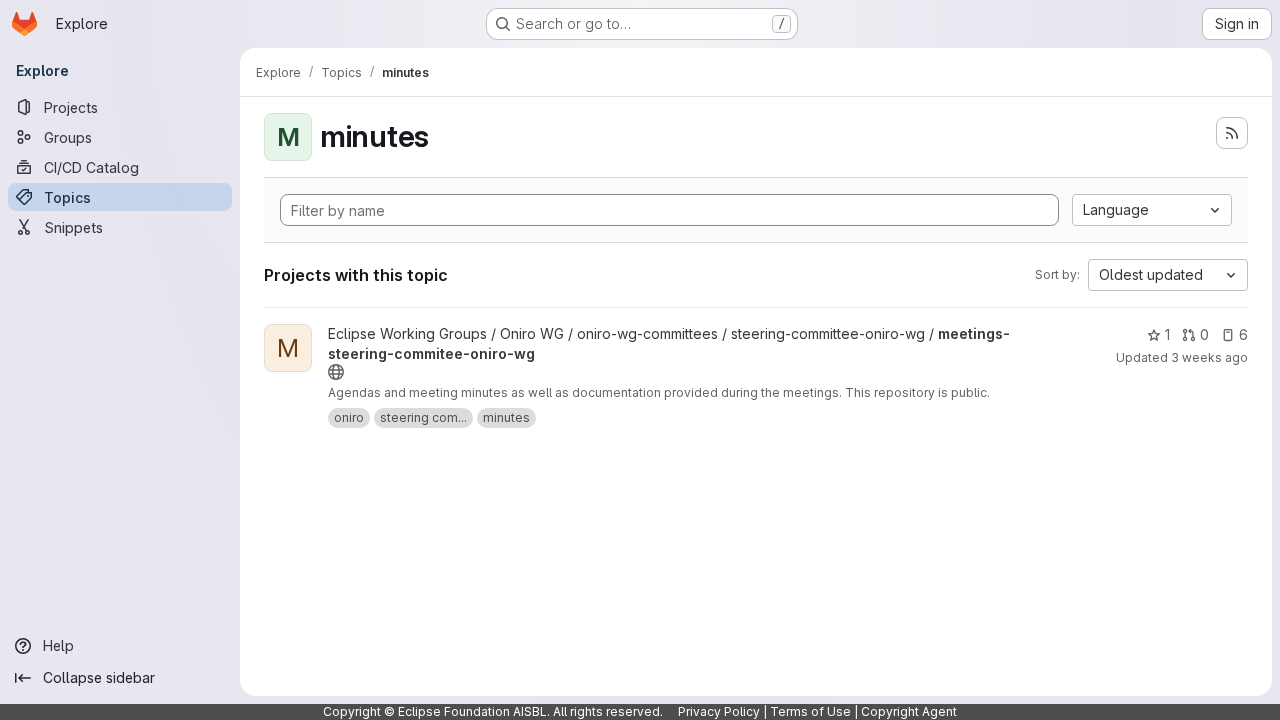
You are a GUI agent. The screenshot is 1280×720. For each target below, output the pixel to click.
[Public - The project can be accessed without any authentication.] (336, 372)
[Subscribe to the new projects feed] (1232, 133)
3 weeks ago (1209, 357)
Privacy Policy (719, 711)
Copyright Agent (909, 711)
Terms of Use (810, 711)
